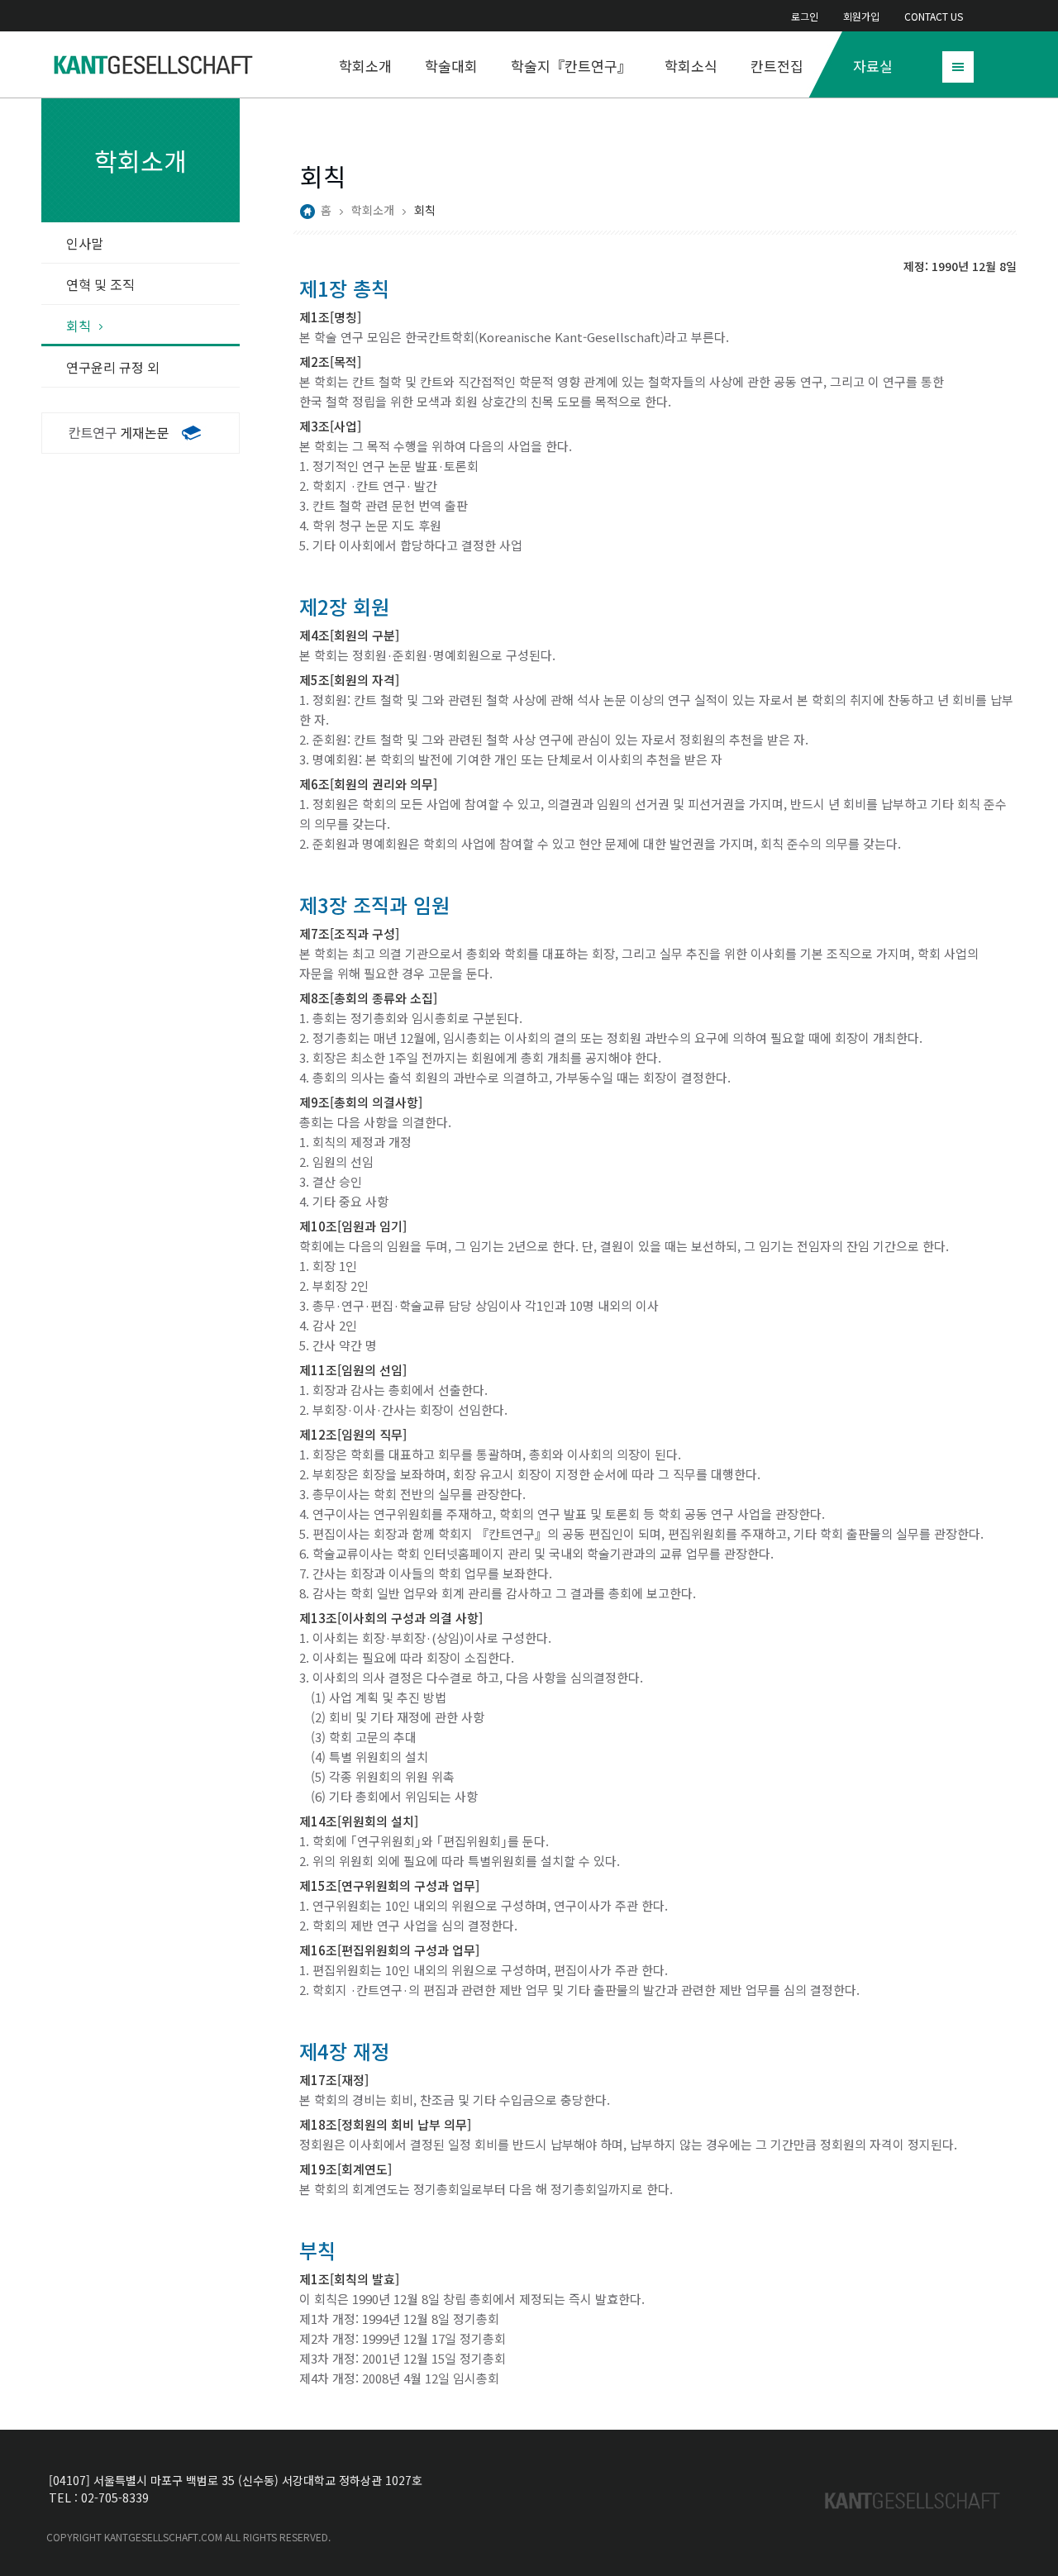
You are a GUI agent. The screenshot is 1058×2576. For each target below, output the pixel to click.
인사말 (85, 243)
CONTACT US (934, 16)
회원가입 (861, 16)
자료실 (873, 66)
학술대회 (451, 66)
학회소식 (691, 66)
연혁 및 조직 (100, 284)
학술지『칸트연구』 (571, 66)
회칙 (79, 326)
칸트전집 (777, 66)
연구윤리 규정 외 (113, 367)
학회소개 (365, 66)
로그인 (805, 16)
